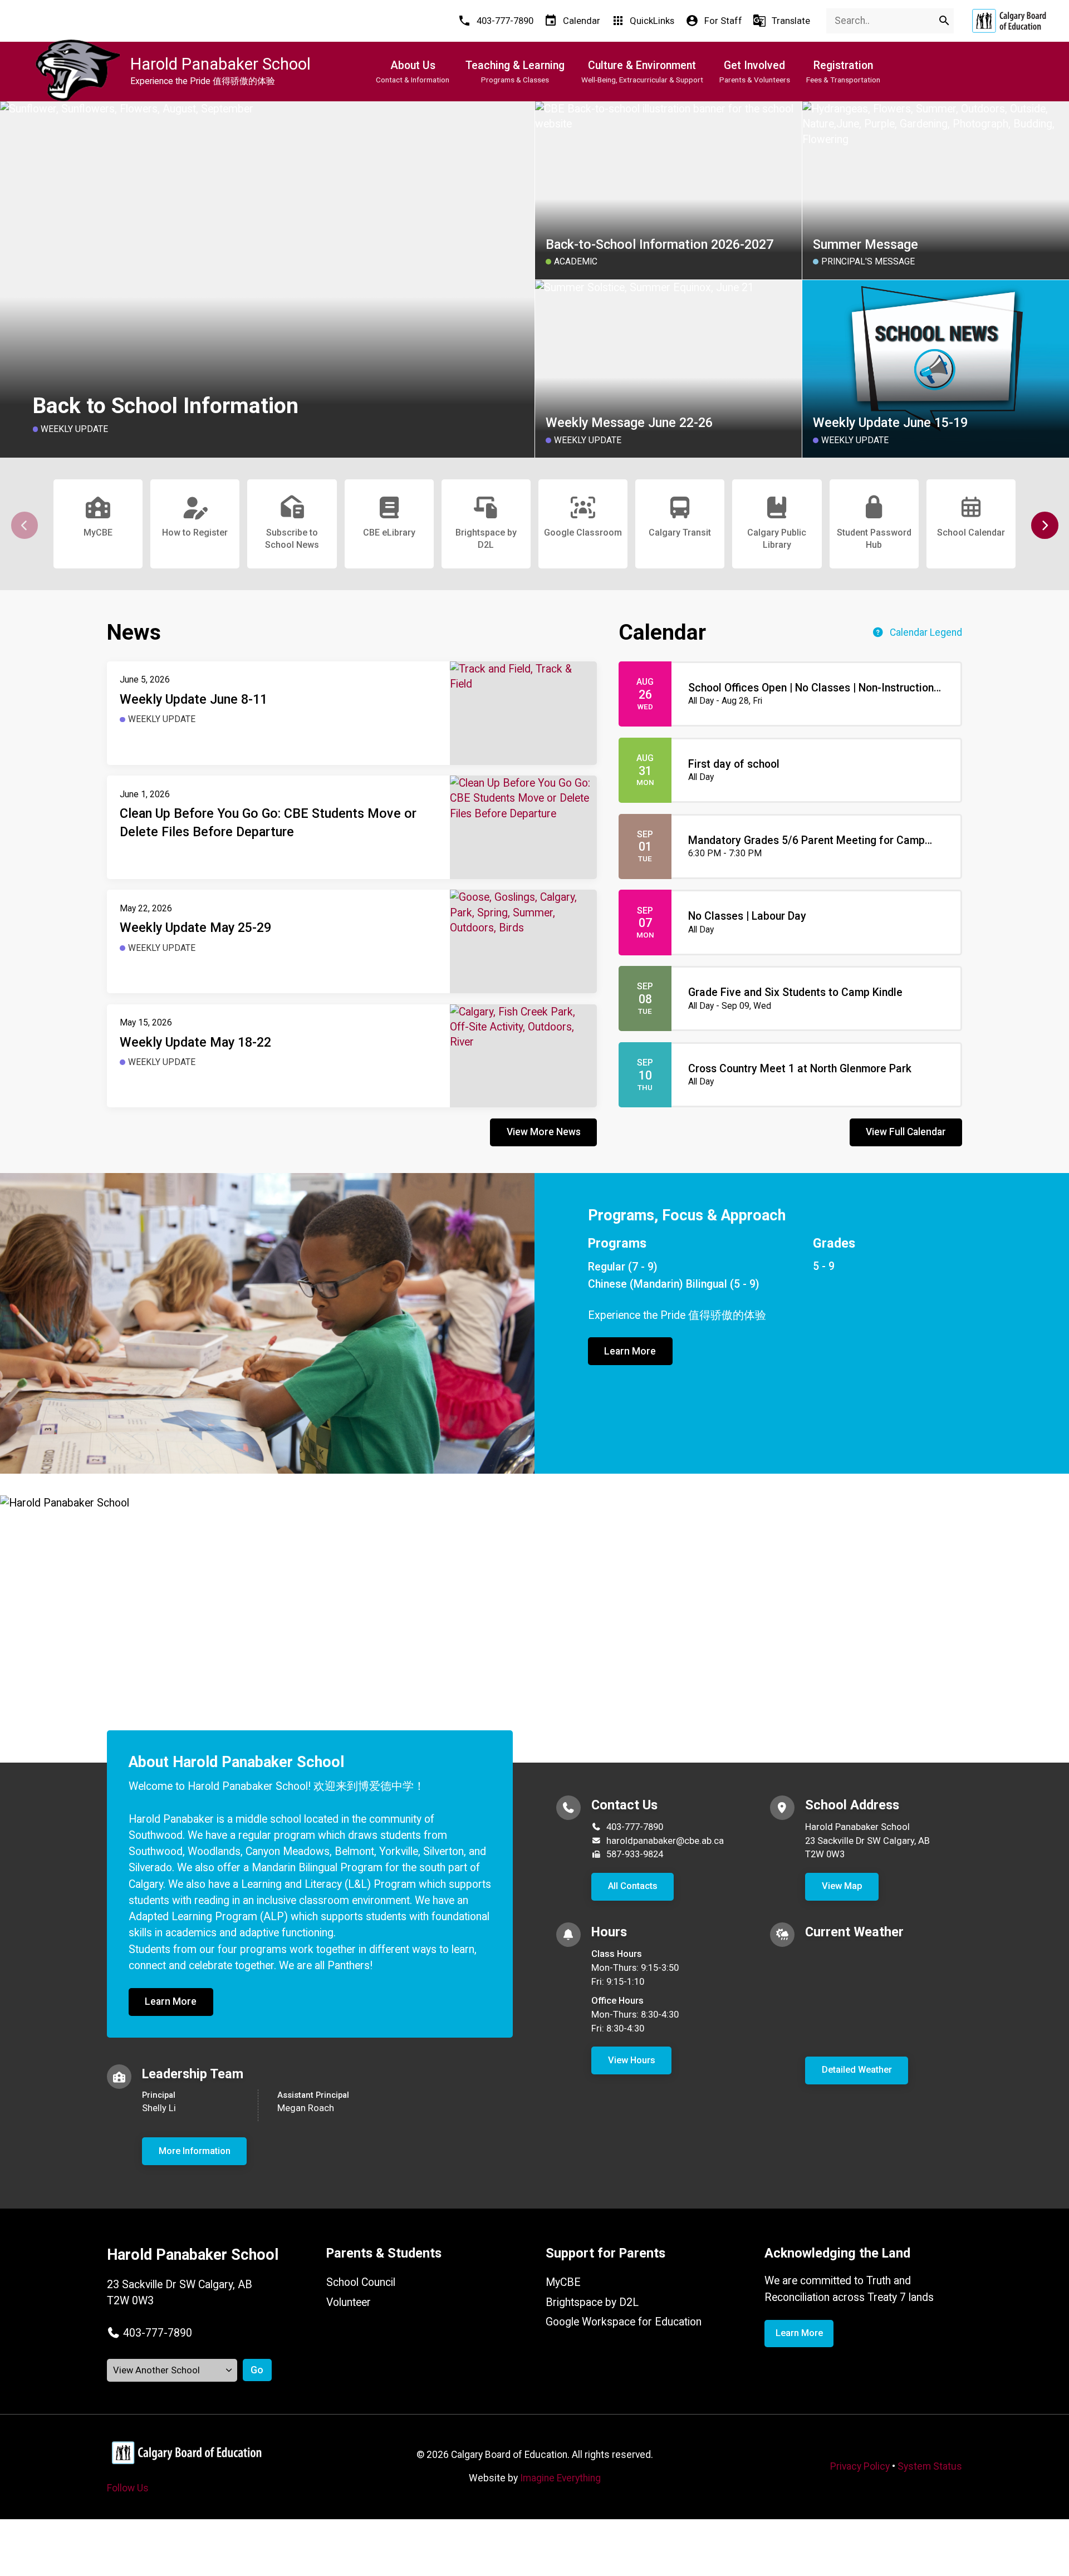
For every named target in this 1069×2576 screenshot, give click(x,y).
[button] (1045, 525)
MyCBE (563, 2282)
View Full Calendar (906, 1132)
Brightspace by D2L (592, 2302)
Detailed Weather (857, 2070)
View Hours (632, 2060)
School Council (361, 2282)
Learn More (630, 1351)
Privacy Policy (860, 2466)
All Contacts (633, 1886)
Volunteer (349, 2302)
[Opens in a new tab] (1009, 21)
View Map (842, 1886)
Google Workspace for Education (624, 2322)
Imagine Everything (560, 2478)
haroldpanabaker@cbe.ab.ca (665, 1841)
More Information (195, 2151)
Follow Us (128, 2488)
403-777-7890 (635, 1827)
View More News (544, 1132)
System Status (930, 2466)
